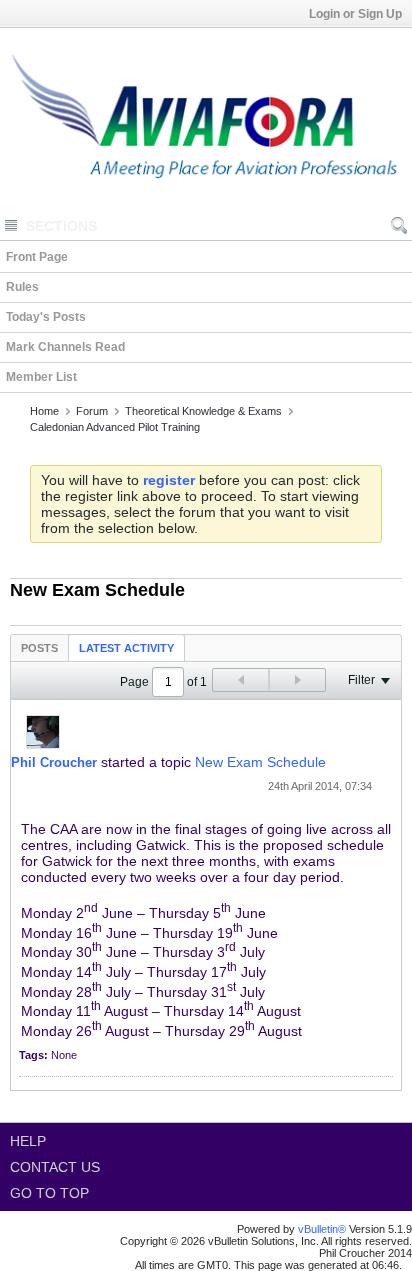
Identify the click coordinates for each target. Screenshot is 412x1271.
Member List (41, 377)
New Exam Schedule (260, 762)
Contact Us (55, 1167)
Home (44, 411)
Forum (92, 411)
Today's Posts (46, 317)
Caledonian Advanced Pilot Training (115, 427)
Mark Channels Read (65, 347)
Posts (39, 648)
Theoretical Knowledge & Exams (203, 411)
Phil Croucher (54, 762)
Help (28, 1141)
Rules (22, 287)
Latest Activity (126, 648)
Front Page (37, 257)
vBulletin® (322, 1229)
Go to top (49, 1193)
